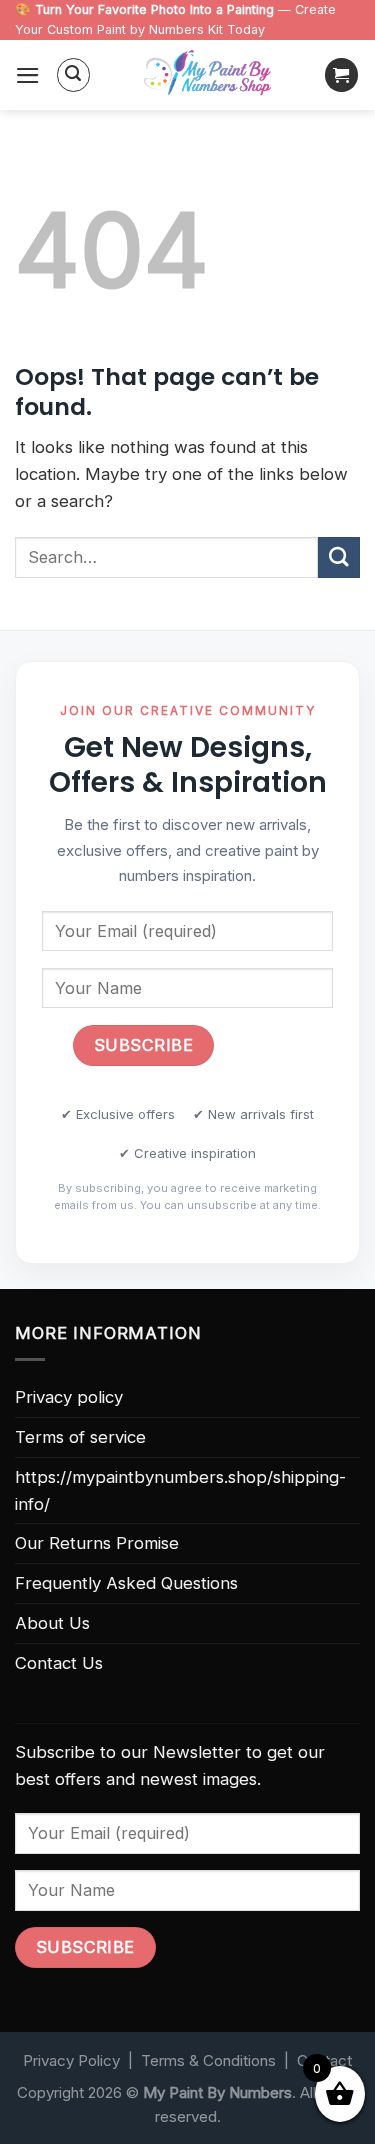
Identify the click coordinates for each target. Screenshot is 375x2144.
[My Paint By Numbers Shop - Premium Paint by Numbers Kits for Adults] (207, 75)
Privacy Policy (71, 2060)
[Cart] (342, 75)
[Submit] (339, 557)
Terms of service (80, 1437)
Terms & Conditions (208, 2060)
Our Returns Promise (97, 1543)
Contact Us (59, 1663)
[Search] (74, 75)
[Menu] (28, 75)
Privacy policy (69, 1397)
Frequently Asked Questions (126, 1583)
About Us (52, 1623)
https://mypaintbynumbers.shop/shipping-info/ (180, 1490)
